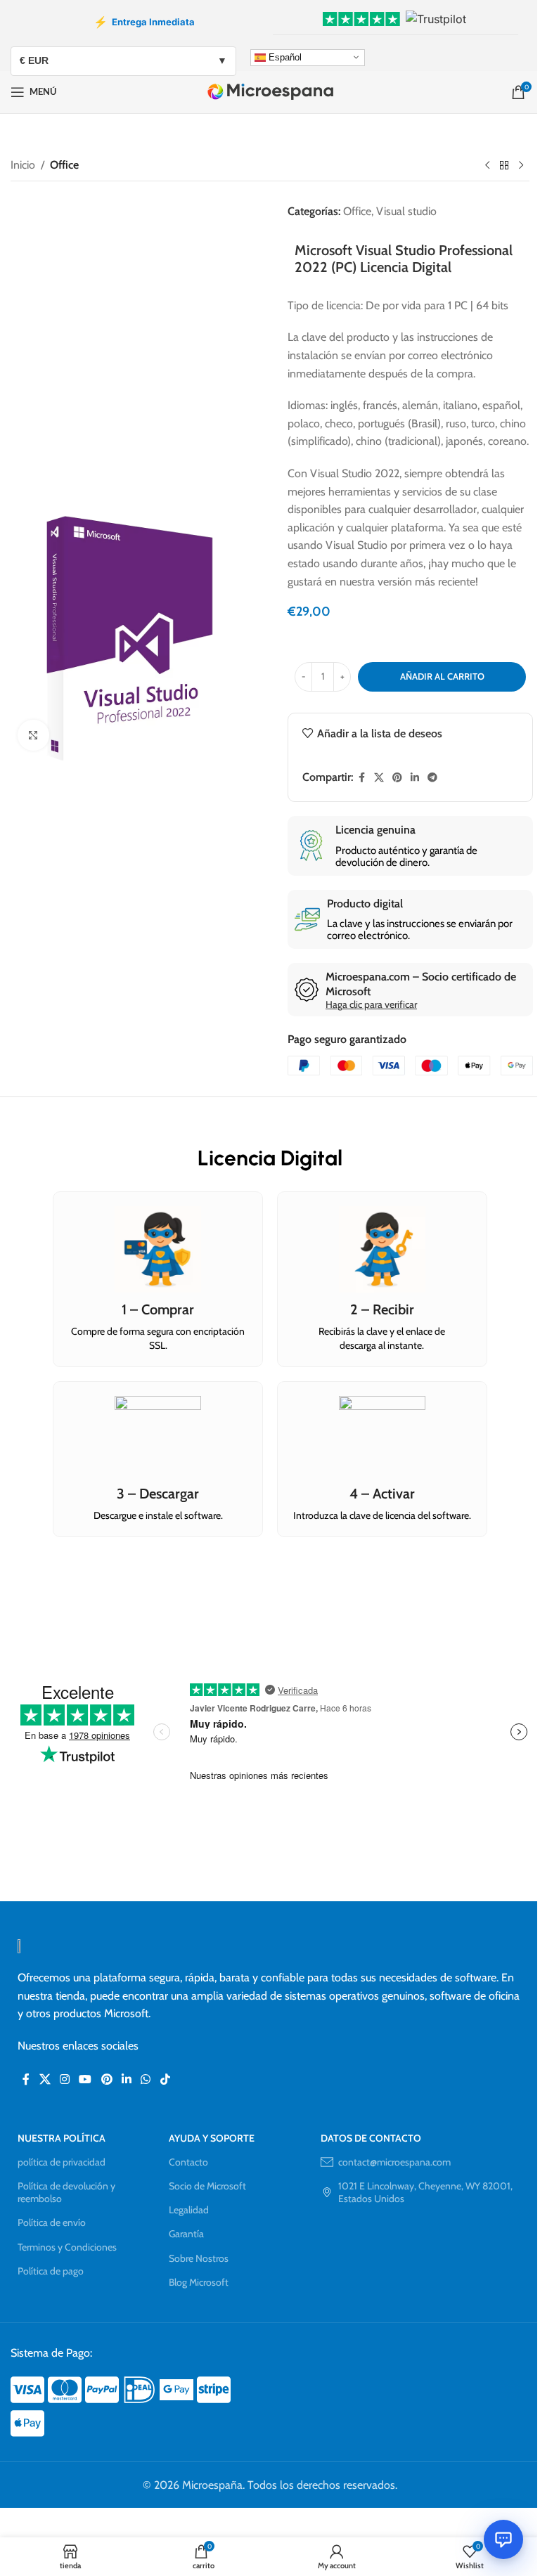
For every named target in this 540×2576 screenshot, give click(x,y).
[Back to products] (504, 165)
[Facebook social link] (361, 778)
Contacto (188, 2162)
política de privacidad (62, 2162)
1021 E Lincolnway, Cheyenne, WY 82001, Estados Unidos (425, 2192)
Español (284, 57)
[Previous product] (487, 165)
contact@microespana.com (394, 2162)
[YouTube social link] (85, 2079)
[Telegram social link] (432, 778)
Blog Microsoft (199, 2282)
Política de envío (52, 2222)
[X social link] (379, 778)
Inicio (23, 165)
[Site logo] (270, 91)
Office (64, 165)
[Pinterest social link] (397, 778)
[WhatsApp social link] (146, 2079)
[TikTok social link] (165, 2079)
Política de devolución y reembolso (66, 2192)
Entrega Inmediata (144, 22)
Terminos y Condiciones (67, 2247)
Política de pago (51, 2271)
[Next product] (521, 165)
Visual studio (406, 211)
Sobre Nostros (199, 2258)
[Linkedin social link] (415, 778)
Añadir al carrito (442, 676)
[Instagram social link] (64, 2079)
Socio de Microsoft (207, 2186)
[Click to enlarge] (33, 736)
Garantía (186, 2234)
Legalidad (189, 2210)
